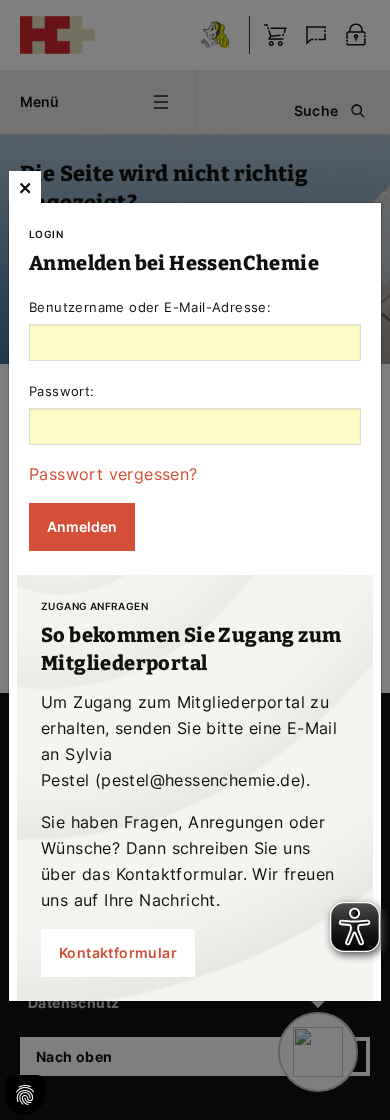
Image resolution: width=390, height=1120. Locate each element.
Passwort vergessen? (113, 474)
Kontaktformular (118, 952)
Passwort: (62, 391)
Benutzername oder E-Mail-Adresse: (150, 307)
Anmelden (82, 526)
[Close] (25, 187)
